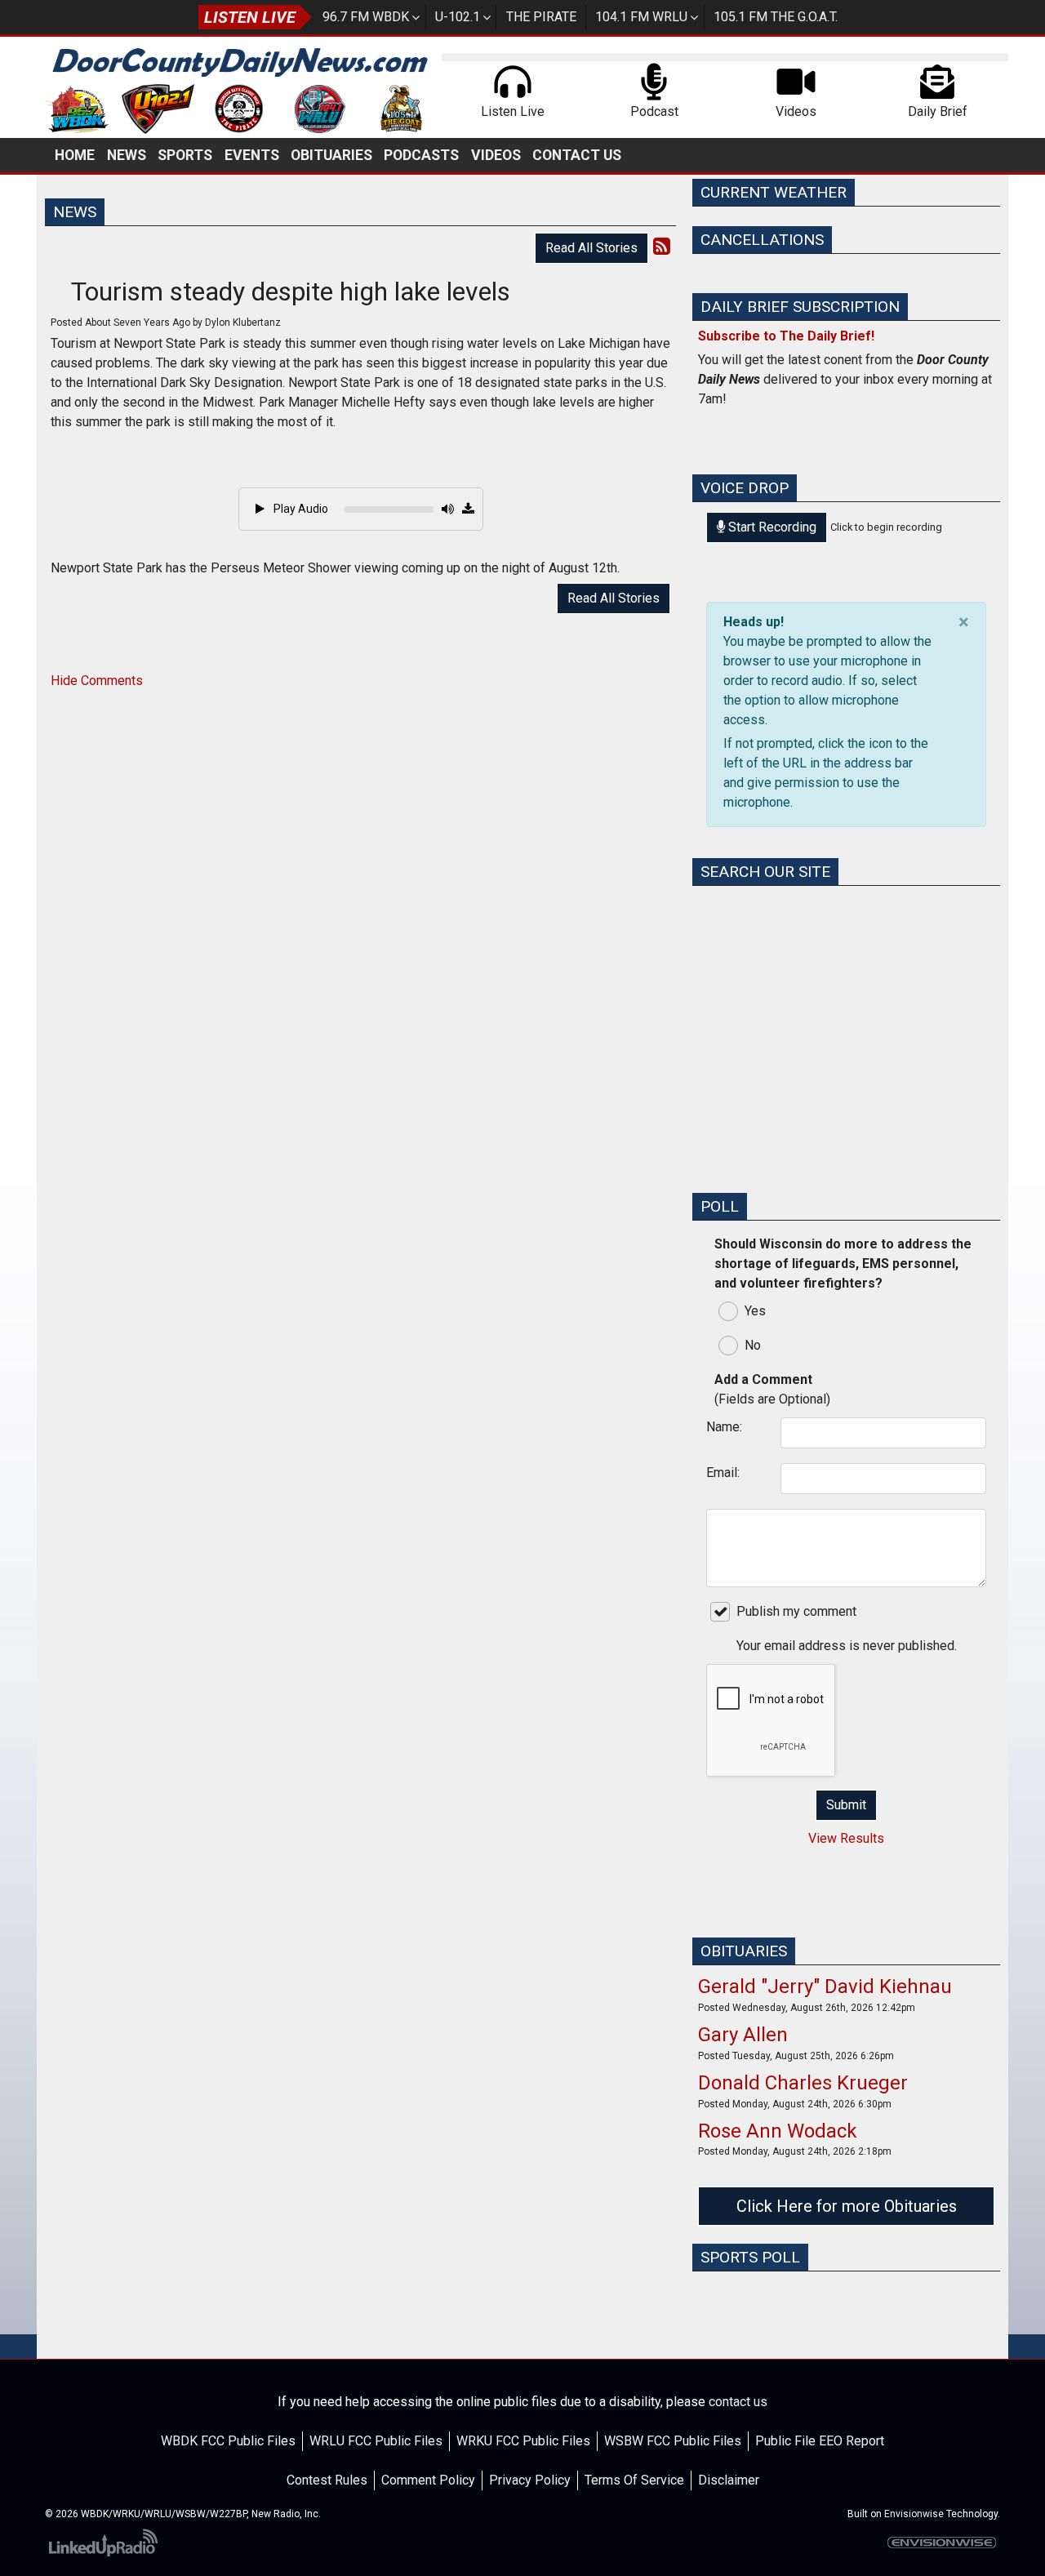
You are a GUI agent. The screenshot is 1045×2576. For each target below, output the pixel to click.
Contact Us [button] (577, 155)
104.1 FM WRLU (641, 17)
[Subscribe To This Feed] (662, 247)
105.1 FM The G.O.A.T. (776, 17)
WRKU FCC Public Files (523, 2441)
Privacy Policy (530, 2480)
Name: (724, 1427)
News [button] (127, 155)
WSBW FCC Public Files (673, 2441)
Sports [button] (185, 155)
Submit (846, 1805)
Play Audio (300, 509)
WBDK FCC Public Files (228, 2441)
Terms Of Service (634, 2480)
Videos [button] (496, 155)
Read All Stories (591, 248)
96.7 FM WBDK (366, 17)
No (753, 1345)
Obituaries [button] (331, 155)
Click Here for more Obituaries (847, 2206)
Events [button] (252, 155)
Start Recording (771, 527)
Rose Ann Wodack (778, 2131)
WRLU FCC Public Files (376, 2441)
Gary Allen (743, 2035)
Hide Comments (97, 681)
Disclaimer (729, 2480)
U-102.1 (458, 17)
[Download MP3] (468, 509)
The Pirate (541, 17)
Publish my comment (796, 1611)
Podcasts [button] (421, 155)
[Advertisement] (846, 1065)
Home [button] (75, 155)
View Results (846, 1838)
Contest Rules (327, 2480)
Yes (755, 1311)
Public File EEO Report (820, 2441)
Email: (723, 1473)
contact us (738, 2402)
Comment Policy (428, 2480)
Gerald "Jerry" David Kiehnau (825, 1987)
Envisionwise (914, 2514)
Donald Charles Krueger (803, 2083)
